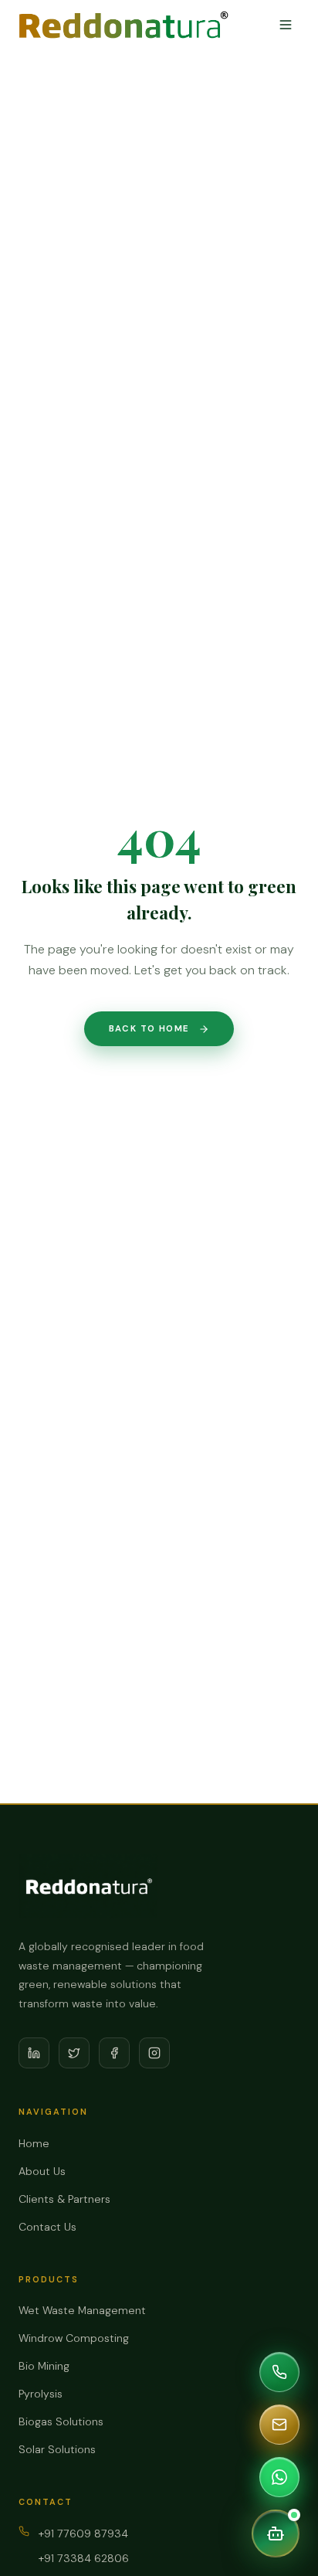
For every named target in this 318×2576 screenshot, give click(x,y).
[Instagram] (154, 2053)
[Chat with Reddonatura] (276, 2534)
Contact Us (47, 2227)
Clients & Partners (64, 2199)
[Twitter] (74, 2053)
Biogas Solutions (61, 2421)
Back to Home (149, 1029)
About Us (42, 2171)
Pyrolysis (41, 2394)
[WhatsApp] (279, 2477)
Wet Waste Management (82, 2310)
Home (34, 2143)
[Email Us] (279, 2425)
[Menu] (286, 25)
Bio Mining (44, 2366)
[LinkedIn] (34, 2053)
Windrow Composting (74, 2338)
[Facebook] (114, 2053)
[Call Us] (279, 2372)
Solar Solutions (57, 2449)
